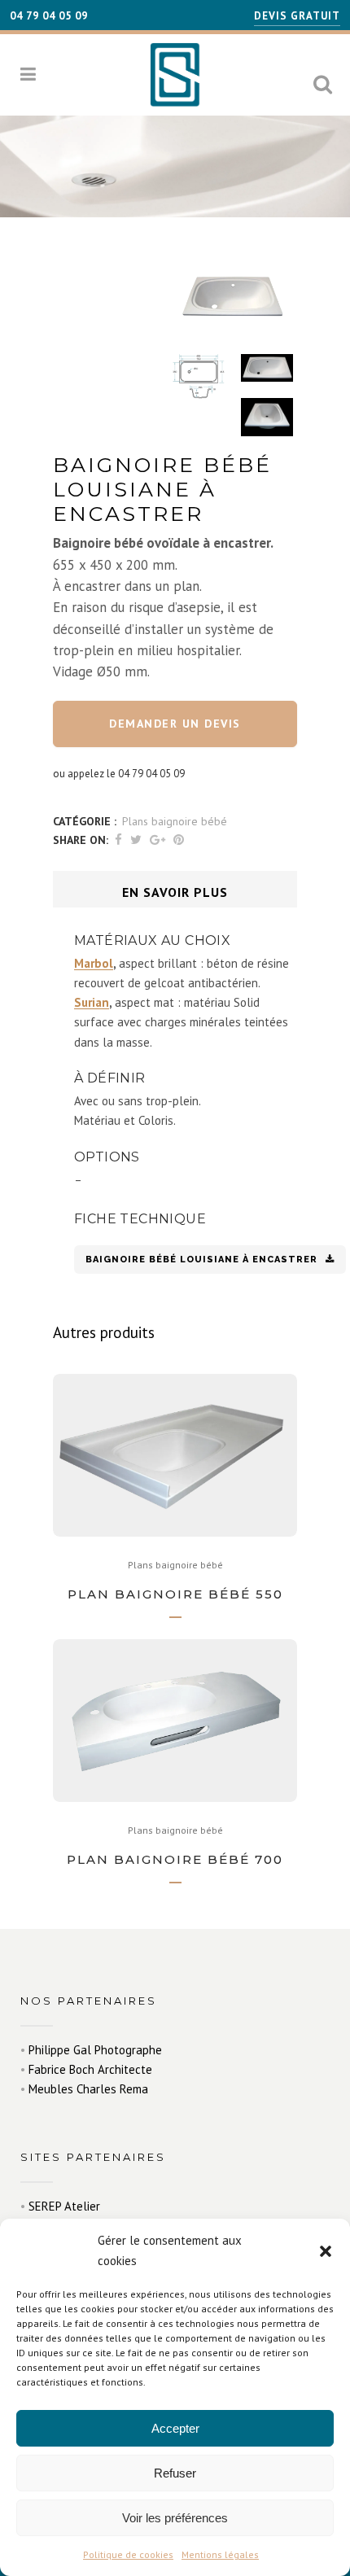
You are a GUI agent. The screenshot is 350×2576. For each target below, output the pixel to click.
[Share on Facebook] (118, 840)
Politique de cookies (128, 2554)
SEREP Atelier (64, 2206)
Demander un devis (175, 724)
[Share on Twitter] (136, 840)
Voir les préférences (175, 2518)
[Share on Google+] (157, 840)
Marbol (94, 963)
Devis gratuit (297, 16)
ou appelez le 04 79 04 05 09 (119, 774)
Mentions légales (220, 2554)
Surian (92, 1002)
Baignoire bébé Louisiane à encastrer (201, 1260)
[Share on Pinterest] (179, 840)
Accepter (175, 2428)
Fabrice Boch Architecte (90, 2069)
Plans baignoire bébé (175, 821)
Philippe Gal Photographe (95, 2050)
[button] (326, 2251)
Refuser (175, 2473)
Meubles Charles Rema (88, 2089)
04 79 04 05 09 (49, 16)
